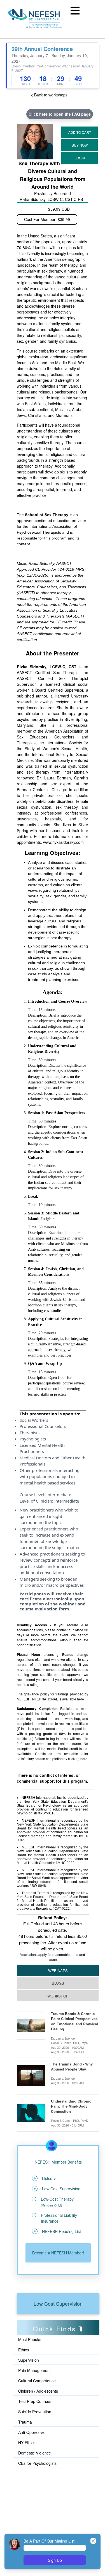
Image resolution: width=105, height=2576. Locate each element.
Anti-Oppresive (31, 2432)
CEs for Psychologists (37, 2463)
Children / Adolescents (38, 2391)
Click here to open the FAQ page (60, 114)
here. (84, 1759)
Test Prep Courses (35, 2401)
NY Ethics (27, 2443)
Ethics (24, 2350)
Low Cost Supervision (58, 2303)
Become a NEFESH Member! (58, 2253)
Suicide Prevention (35, 2412)
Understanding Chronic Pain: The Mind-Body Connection (71, 2106)
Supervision (29, 2360)
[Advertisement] (42, 2494)
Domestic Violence (35, 2453)
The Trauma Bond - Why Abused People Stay (72, 2067)
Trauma (25, 2422)
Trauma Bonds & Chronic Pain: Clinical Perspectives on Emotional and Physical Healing (74, 2021)
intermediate (59, 1494)
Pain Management (34, 2370)
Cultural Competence (37, 2381)
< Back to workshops (49, 95)
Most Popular (30, 2339)
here (81, 1699)
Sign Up (55, 2560)
